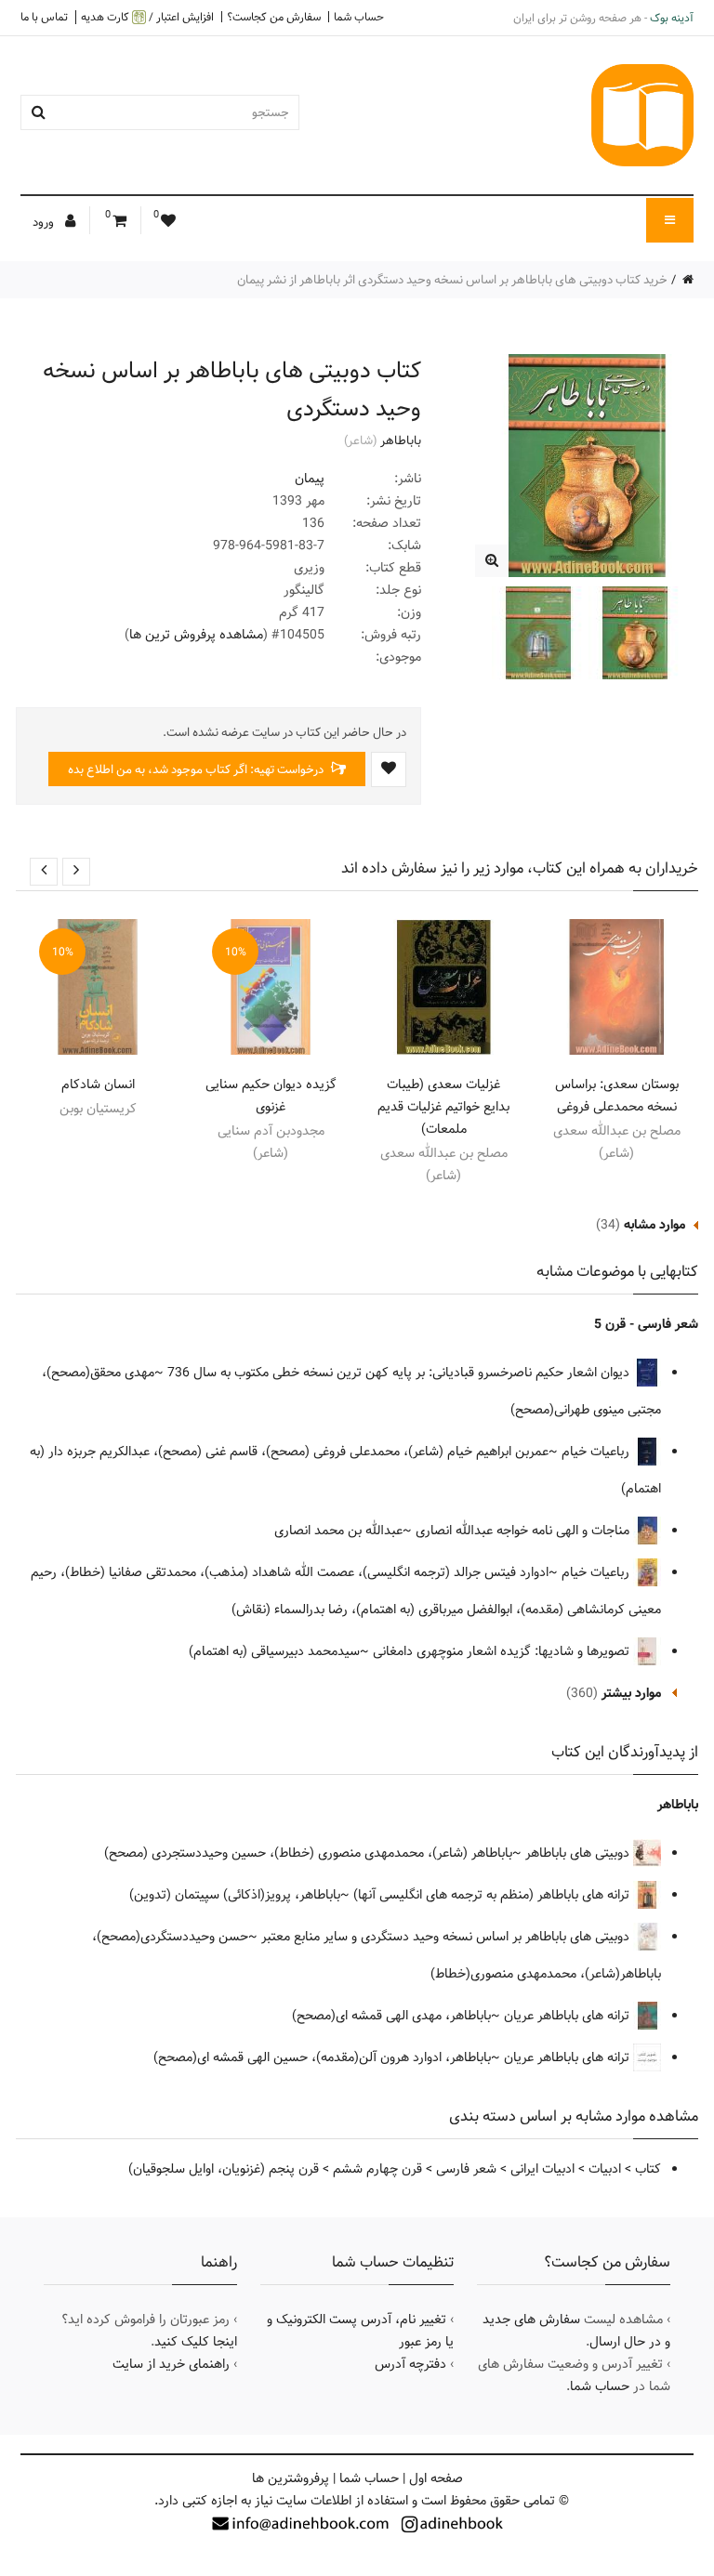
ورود (45, 222)
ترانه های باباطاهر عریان (569, 2016)
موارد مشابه (654, 1225)
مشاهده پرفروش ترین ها (196, 635)
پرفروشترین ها (291, 2478)
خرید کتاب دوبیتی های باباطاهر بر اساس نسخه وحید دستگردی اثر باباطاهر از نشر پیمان (452, 280)
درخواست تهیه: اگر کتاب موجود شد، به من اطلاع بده (197, 769)
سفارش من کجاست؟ (274, 17)
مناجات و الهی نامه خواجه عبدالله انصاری (524, 1531)
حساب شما (359, 17)
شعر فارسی (466, 2169)
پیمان (310, 479)
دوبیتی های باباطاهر (579, 1853)
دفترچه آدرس (410, 2364)
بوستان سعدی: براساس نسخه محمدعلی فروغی (617, 1096)
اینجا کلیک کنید (196, 2342)
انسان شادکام (98, 1084)
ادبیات (605, 2169)
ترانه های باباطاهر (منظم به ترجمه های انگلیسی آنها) (493, 1895)
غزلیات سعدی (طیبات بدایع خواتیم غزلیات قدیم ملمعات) (443, 1107)
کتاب (648, 2169)
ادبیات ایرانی (542, 2169)
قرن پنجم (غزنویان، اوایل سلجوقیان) (224, 2169)
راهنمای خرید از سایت (171, 2364)
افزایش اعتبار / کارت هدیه (147, 17)
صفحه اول (436, 2478)
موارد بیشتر (631, 1693)
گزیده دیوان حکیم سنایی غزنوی (271, 1096)
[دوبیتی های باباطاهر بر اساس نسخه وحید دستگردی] (491, 561)
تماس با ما (44, 17)
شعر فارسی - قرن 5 (646, 1324)
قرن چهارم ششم (377, 2169)
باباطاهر (401, 440)
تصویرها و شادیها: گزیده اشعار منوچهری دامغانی (503, 1651)
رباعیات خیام (597, 1452)
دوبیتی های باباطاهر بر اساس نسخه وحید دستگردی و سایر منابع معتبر (447, 1937)
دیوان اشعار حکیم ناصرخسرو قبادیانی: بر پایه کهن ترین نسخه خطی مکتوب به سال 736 (400, 1373)
